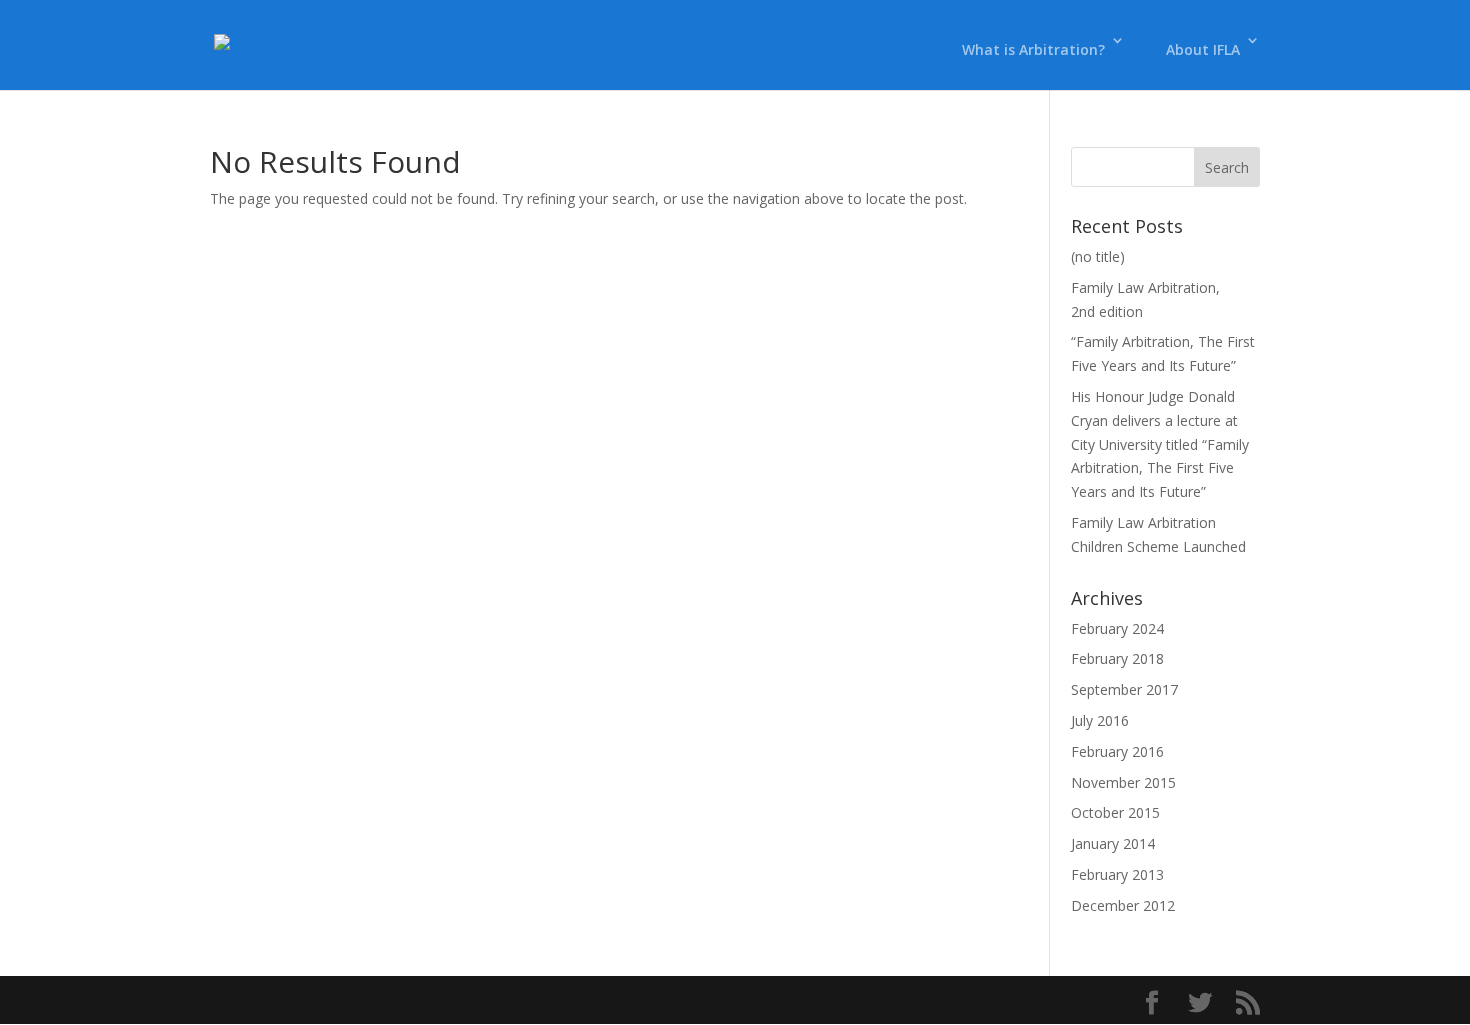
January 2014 (1113, 843)
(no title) (1098, 256)
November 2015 (1123, 782)
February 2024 (1117, 628)
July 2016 (1100, 720)
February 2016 (1117, 751)
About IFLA (1203, 49)
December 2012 (1123, 905)
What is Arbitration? (1033, 49)
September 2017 (1124, 689)
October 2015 (1115, 812)
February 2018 (1117, 658)
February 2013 (1117, 874)
